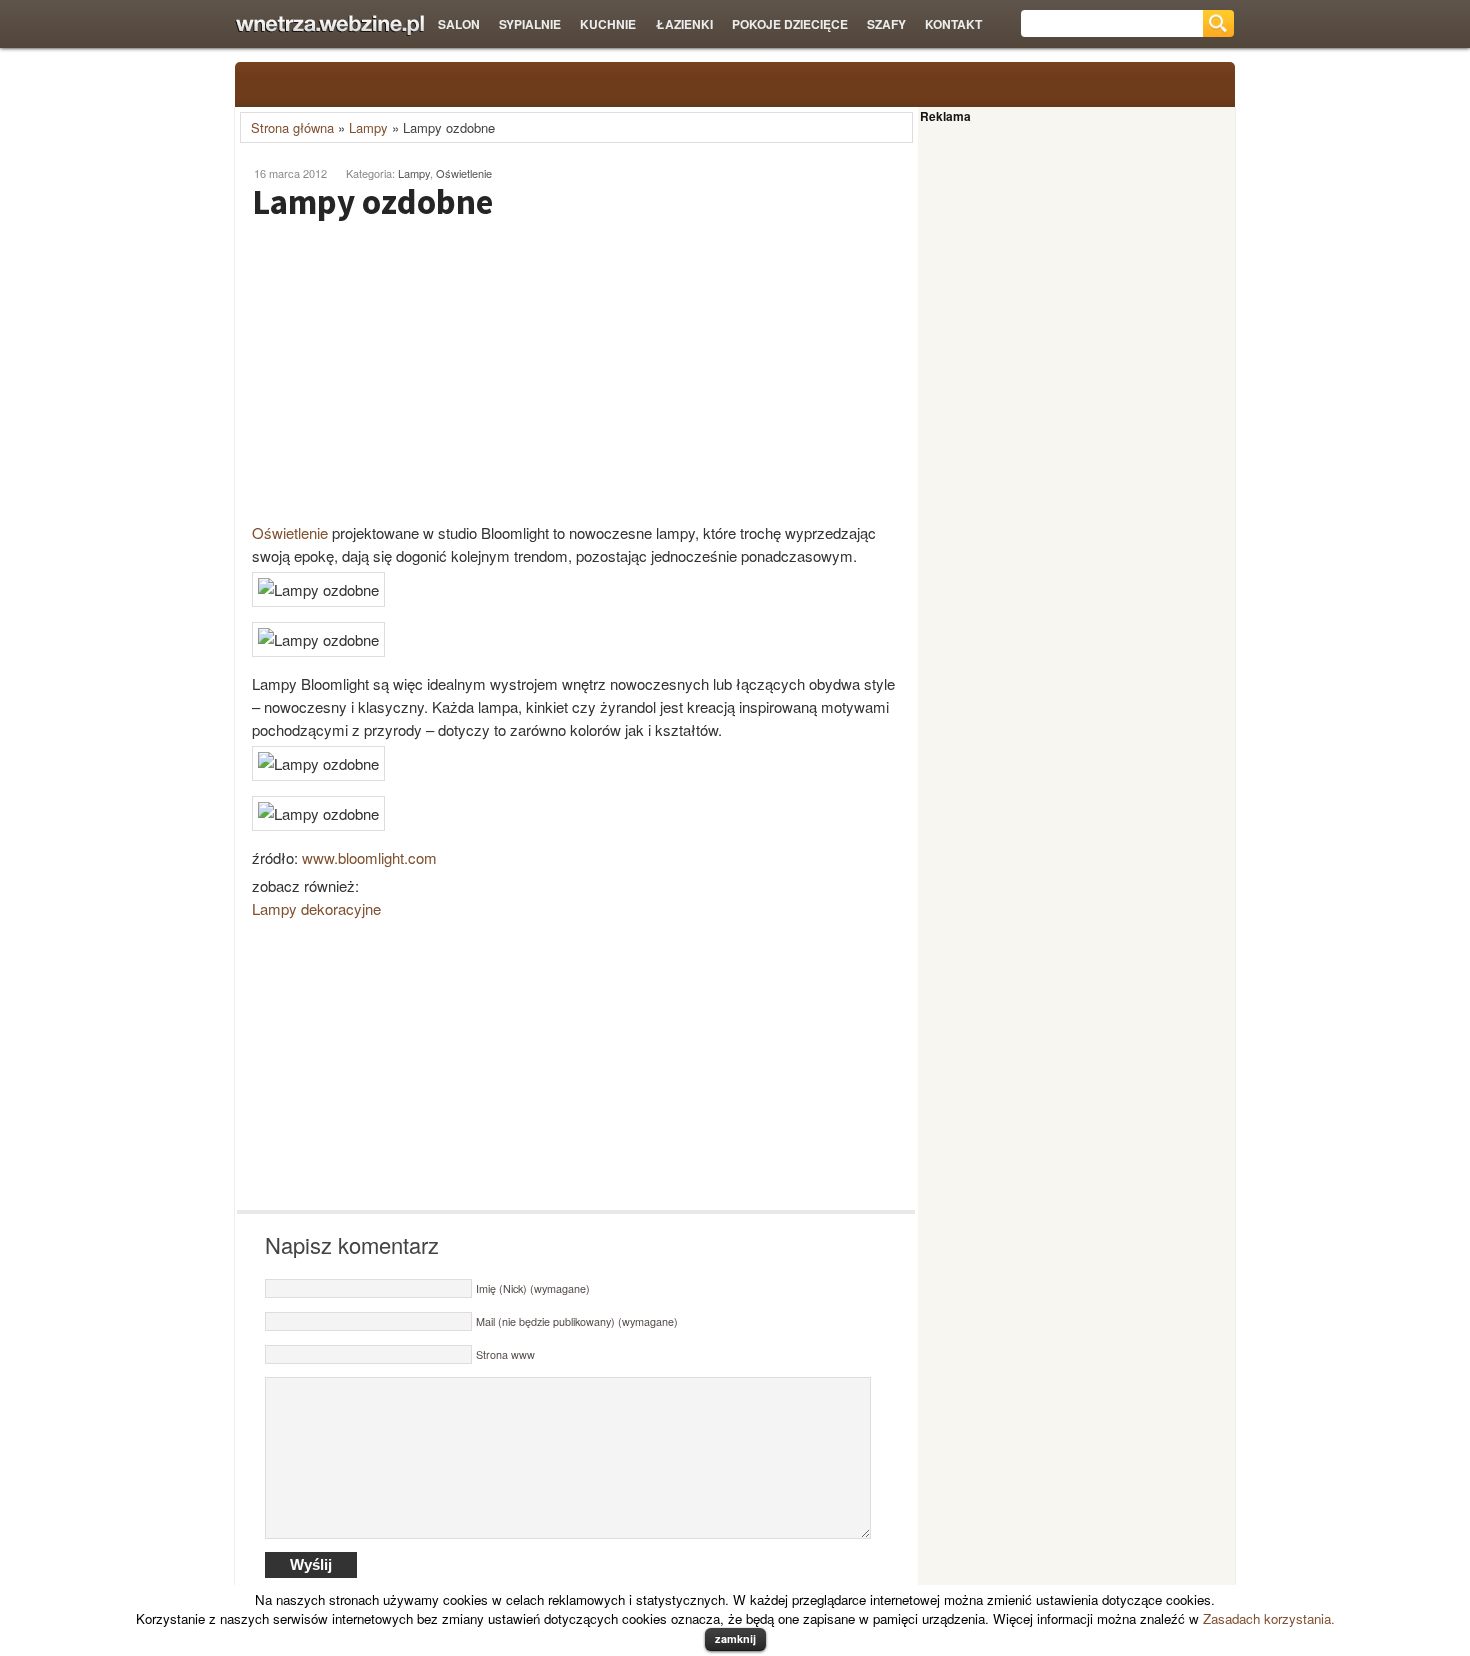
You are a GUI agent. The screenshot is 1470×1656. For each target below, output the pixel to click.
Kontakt (953, 24)
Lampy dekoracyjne (316, 908)
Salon (459, 24)
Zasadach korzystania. (1269, 1618)
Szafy (886, 24)
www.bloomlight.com (369, 857)
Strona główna (292, 127)
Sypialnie (530, 24)
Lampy (368, 127)
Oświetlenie (464, 173)
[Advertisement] (405, 371)
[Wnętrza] (329, 25)
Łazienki (684, 24)
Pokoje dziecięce (790, 24)
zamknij (735, 1638)
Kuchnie (608, 24)
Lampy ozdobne (372, 202)
